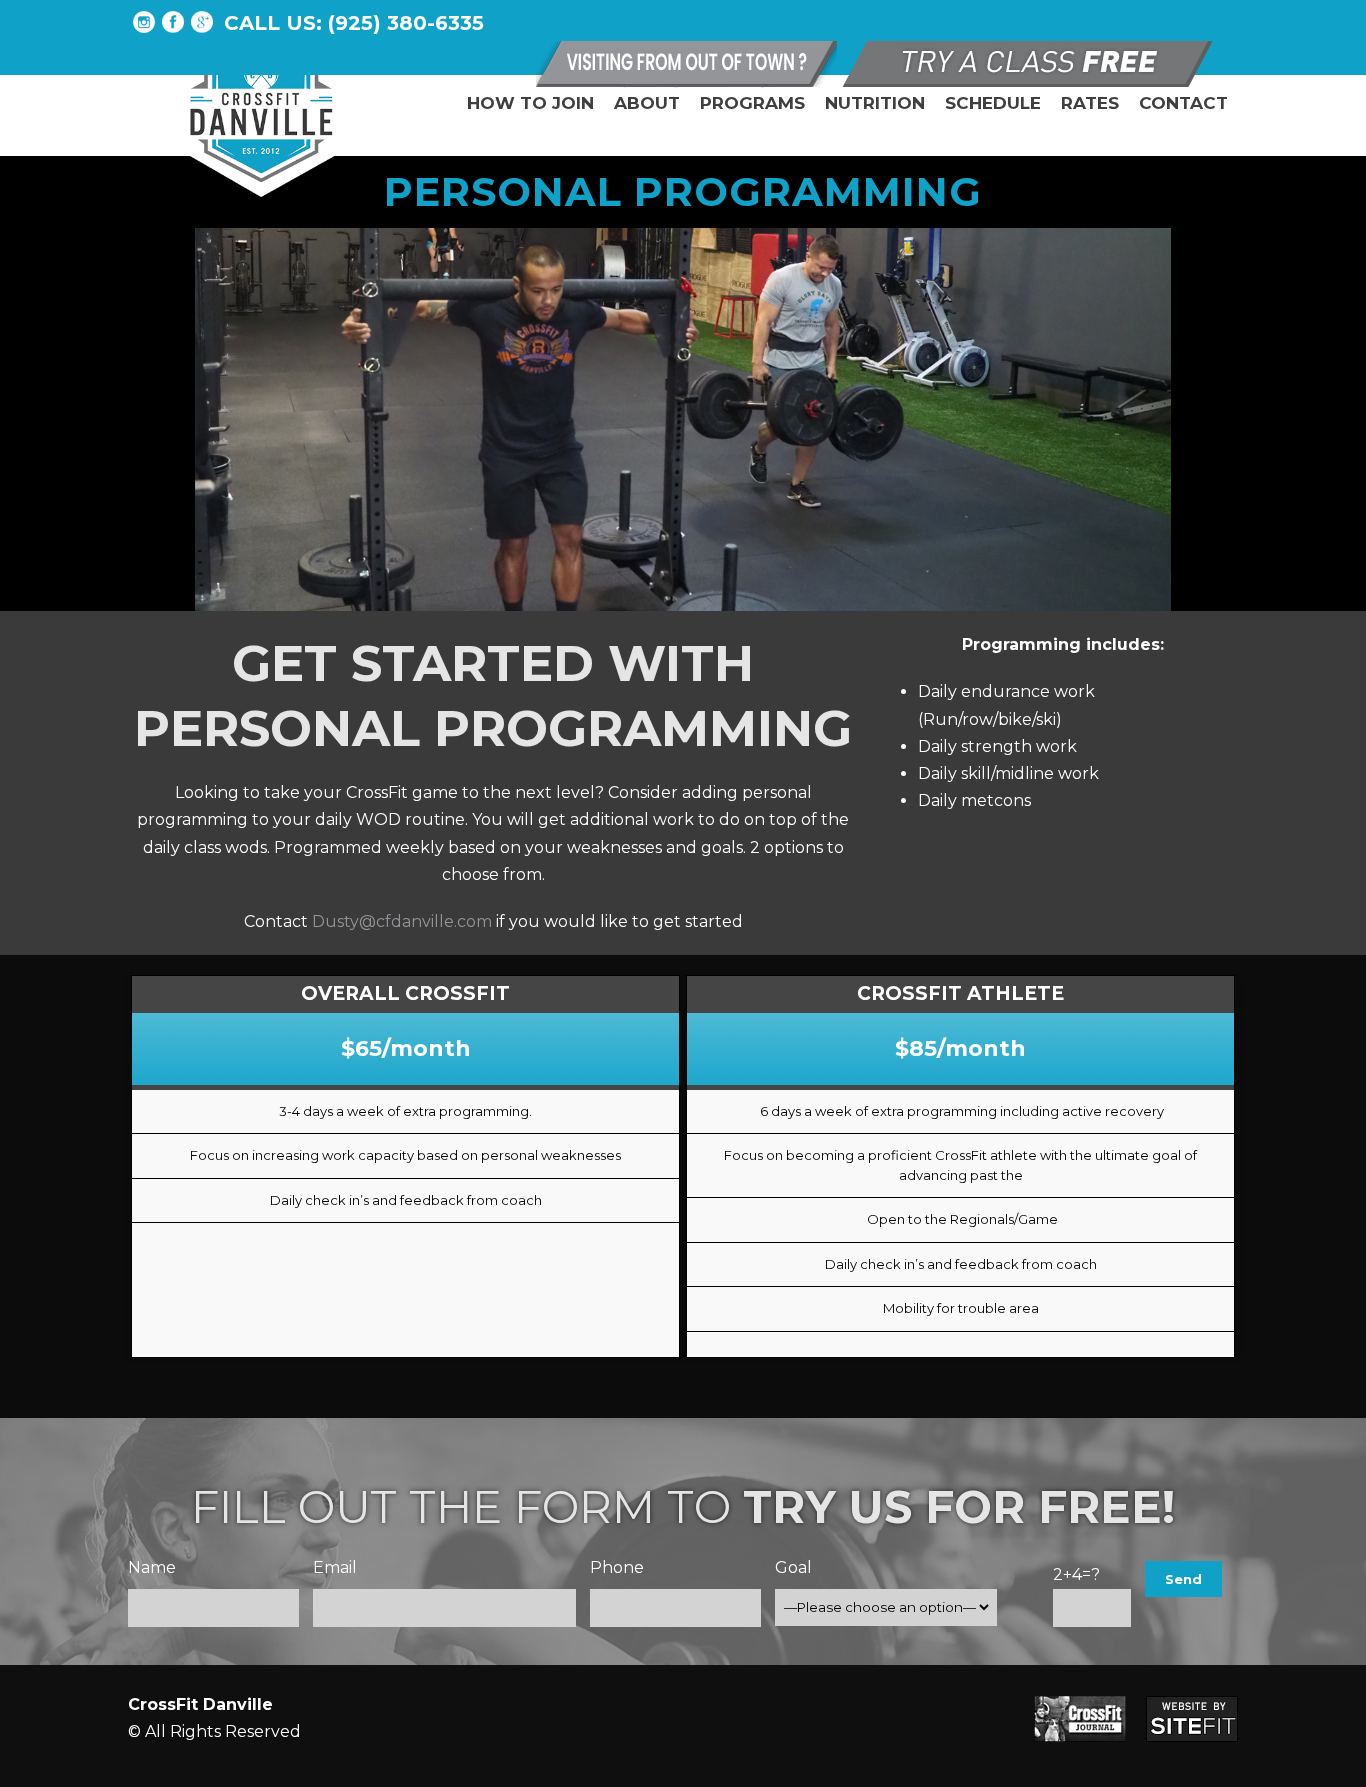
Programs (752, 103)
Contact (1183, 103)
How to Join (530, 103)
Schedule (993, 103)
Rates (1090, 103)
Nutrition (875, 103)
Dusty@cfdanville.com (402, 921)
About (647, 103)
